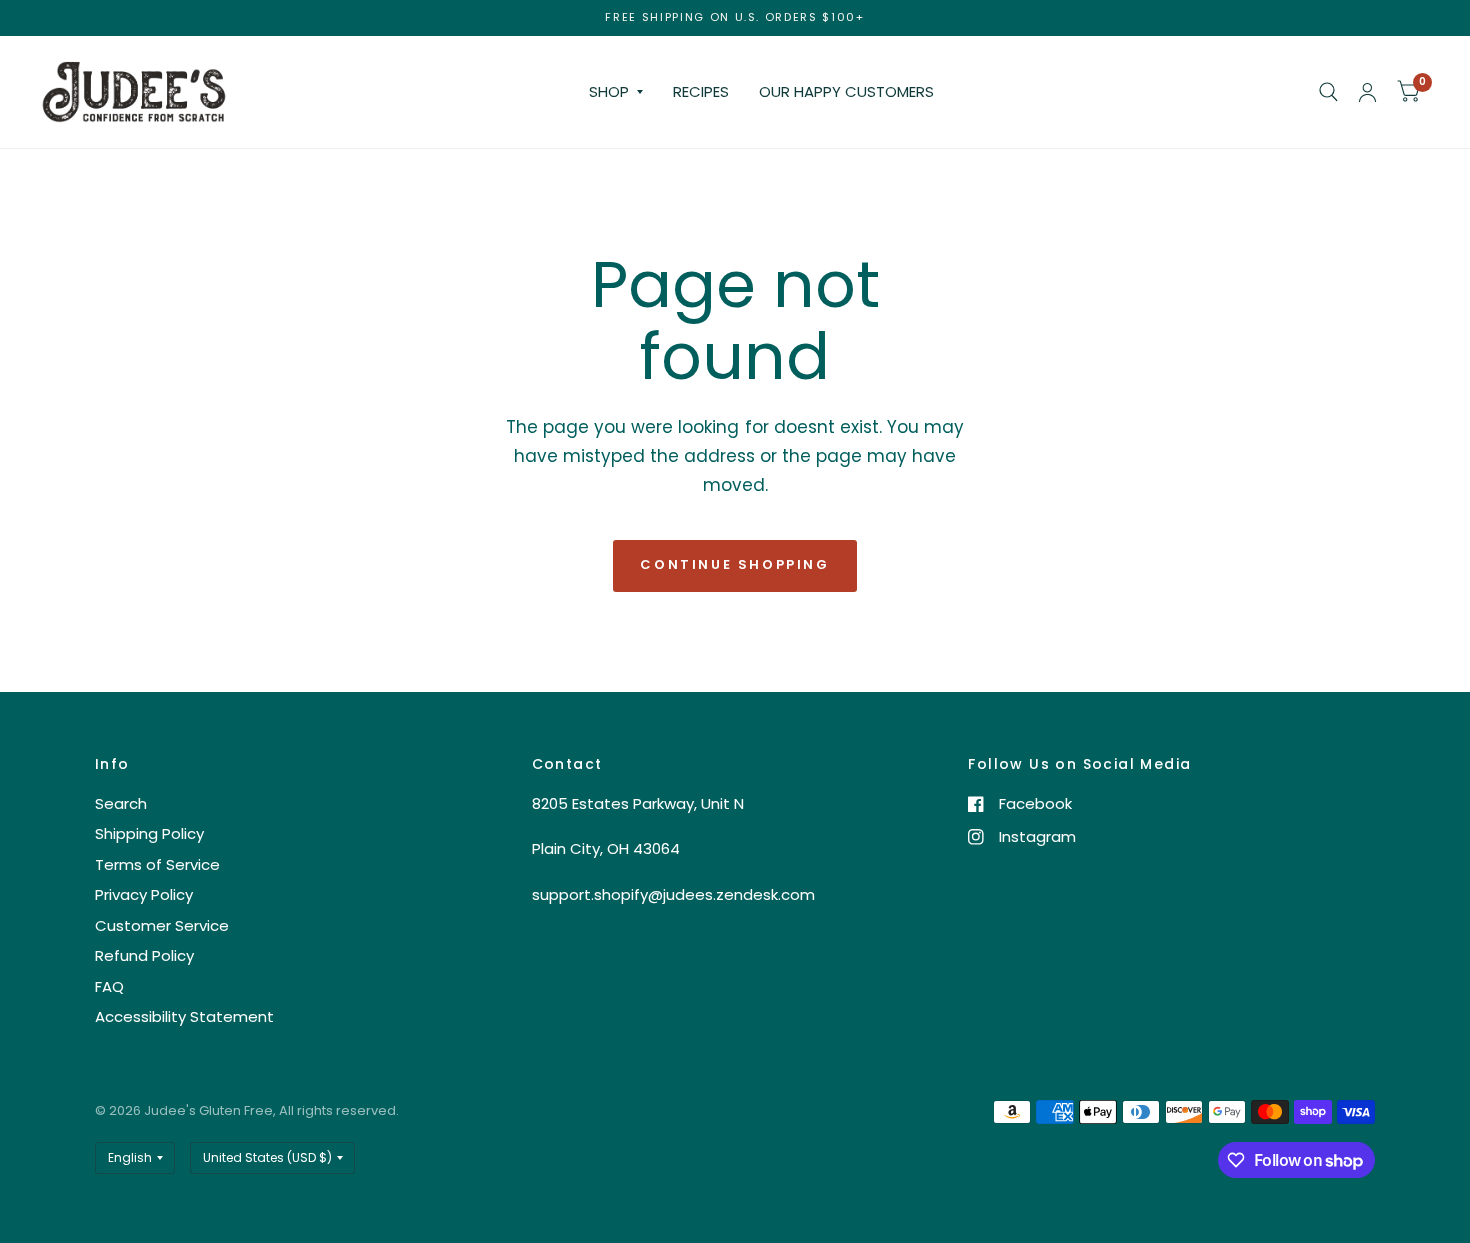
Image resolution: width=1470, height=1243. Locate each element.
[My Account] (1367, 92)
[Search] (1328, 92)
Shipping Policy (149, 833)
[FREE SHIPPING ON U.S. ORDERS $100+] (734, 17)
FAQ (109, 986)
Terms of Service (157, 864)
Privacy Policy (144, 894)
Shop (609, 91)
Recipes (701, 91)
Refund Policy (144, 955)
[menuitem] (616, 92)
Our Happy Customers (846, 91)
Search (121, 803)
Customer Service (162, 925)
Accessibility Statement (184, 1016)
